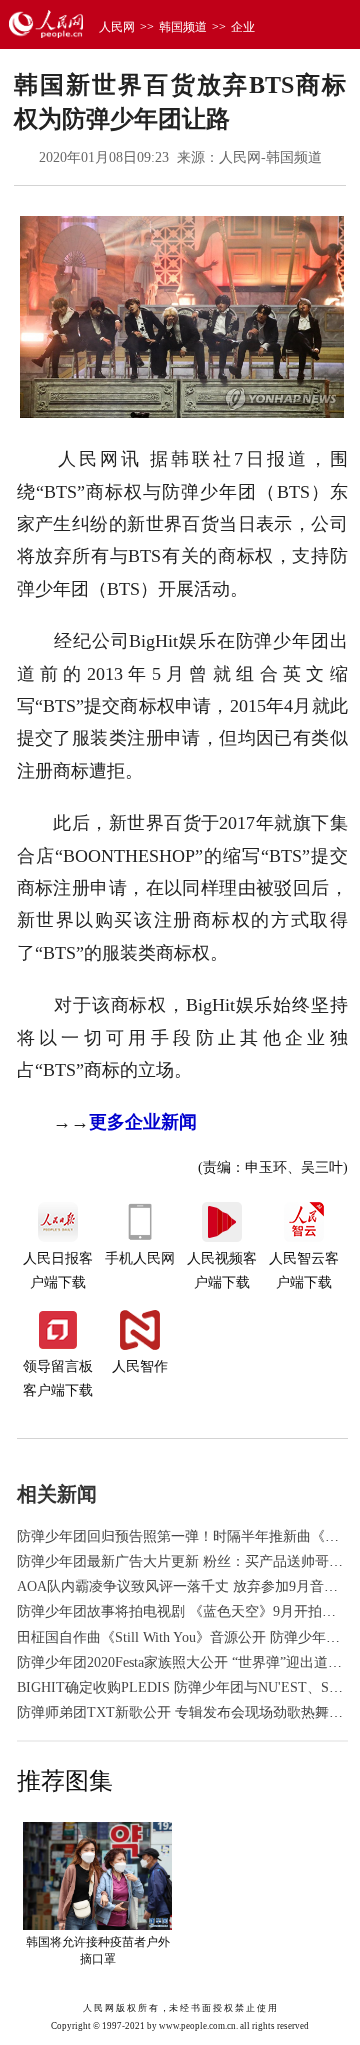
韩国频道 (183, 27)
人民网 (117, 27)
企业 (243, 27)
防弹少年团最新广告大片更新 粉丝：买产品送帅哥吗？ (187, 1561)
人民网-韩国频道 (270, 157)
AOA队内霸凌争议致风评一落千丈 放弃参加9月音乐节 (184, 1586)
